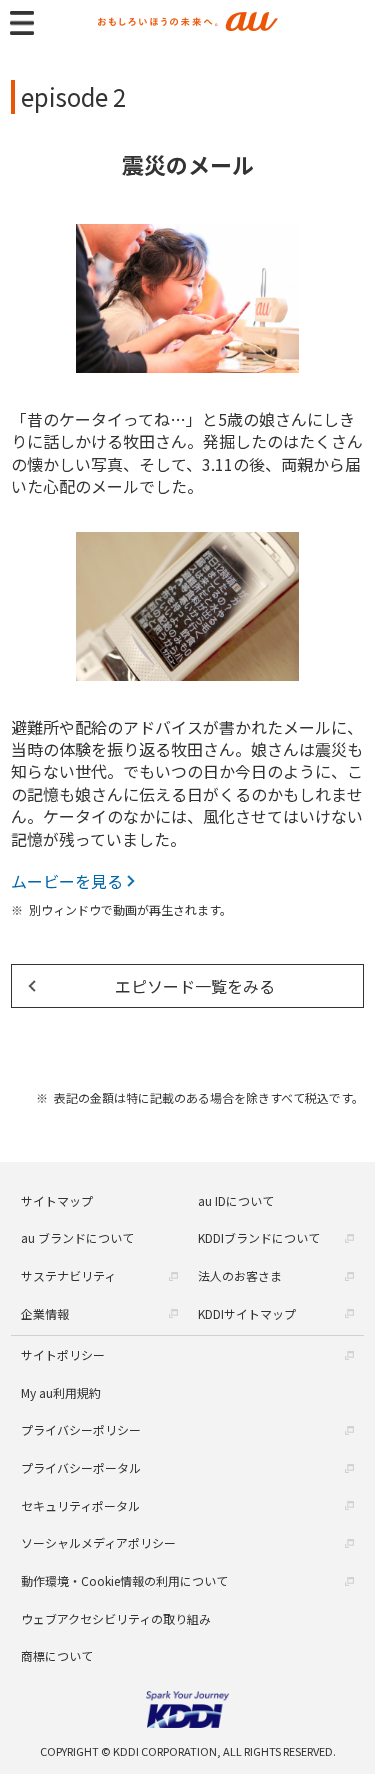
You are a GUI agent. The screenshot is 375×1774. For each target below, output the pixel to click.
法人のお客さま (240, 1275)
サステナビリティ (68, 1275)
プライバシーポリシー (81, 1429)
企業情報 (45, 1313)
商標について (57, 1655)
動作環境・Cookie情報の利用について (124, 1580)
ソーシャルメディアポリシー (98, 1542)
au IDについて (236, 1200)
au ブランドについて (77, 1237)
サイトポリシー (63, 1354)
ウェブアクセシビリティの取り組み (116, 1618)
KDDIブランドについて (259, 1237)
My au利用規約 (61, 1392)
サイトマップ (57, 1200)
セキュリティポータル (80, 1505)
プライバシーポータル (81, 1467)
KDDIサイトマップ (247, 1313)
